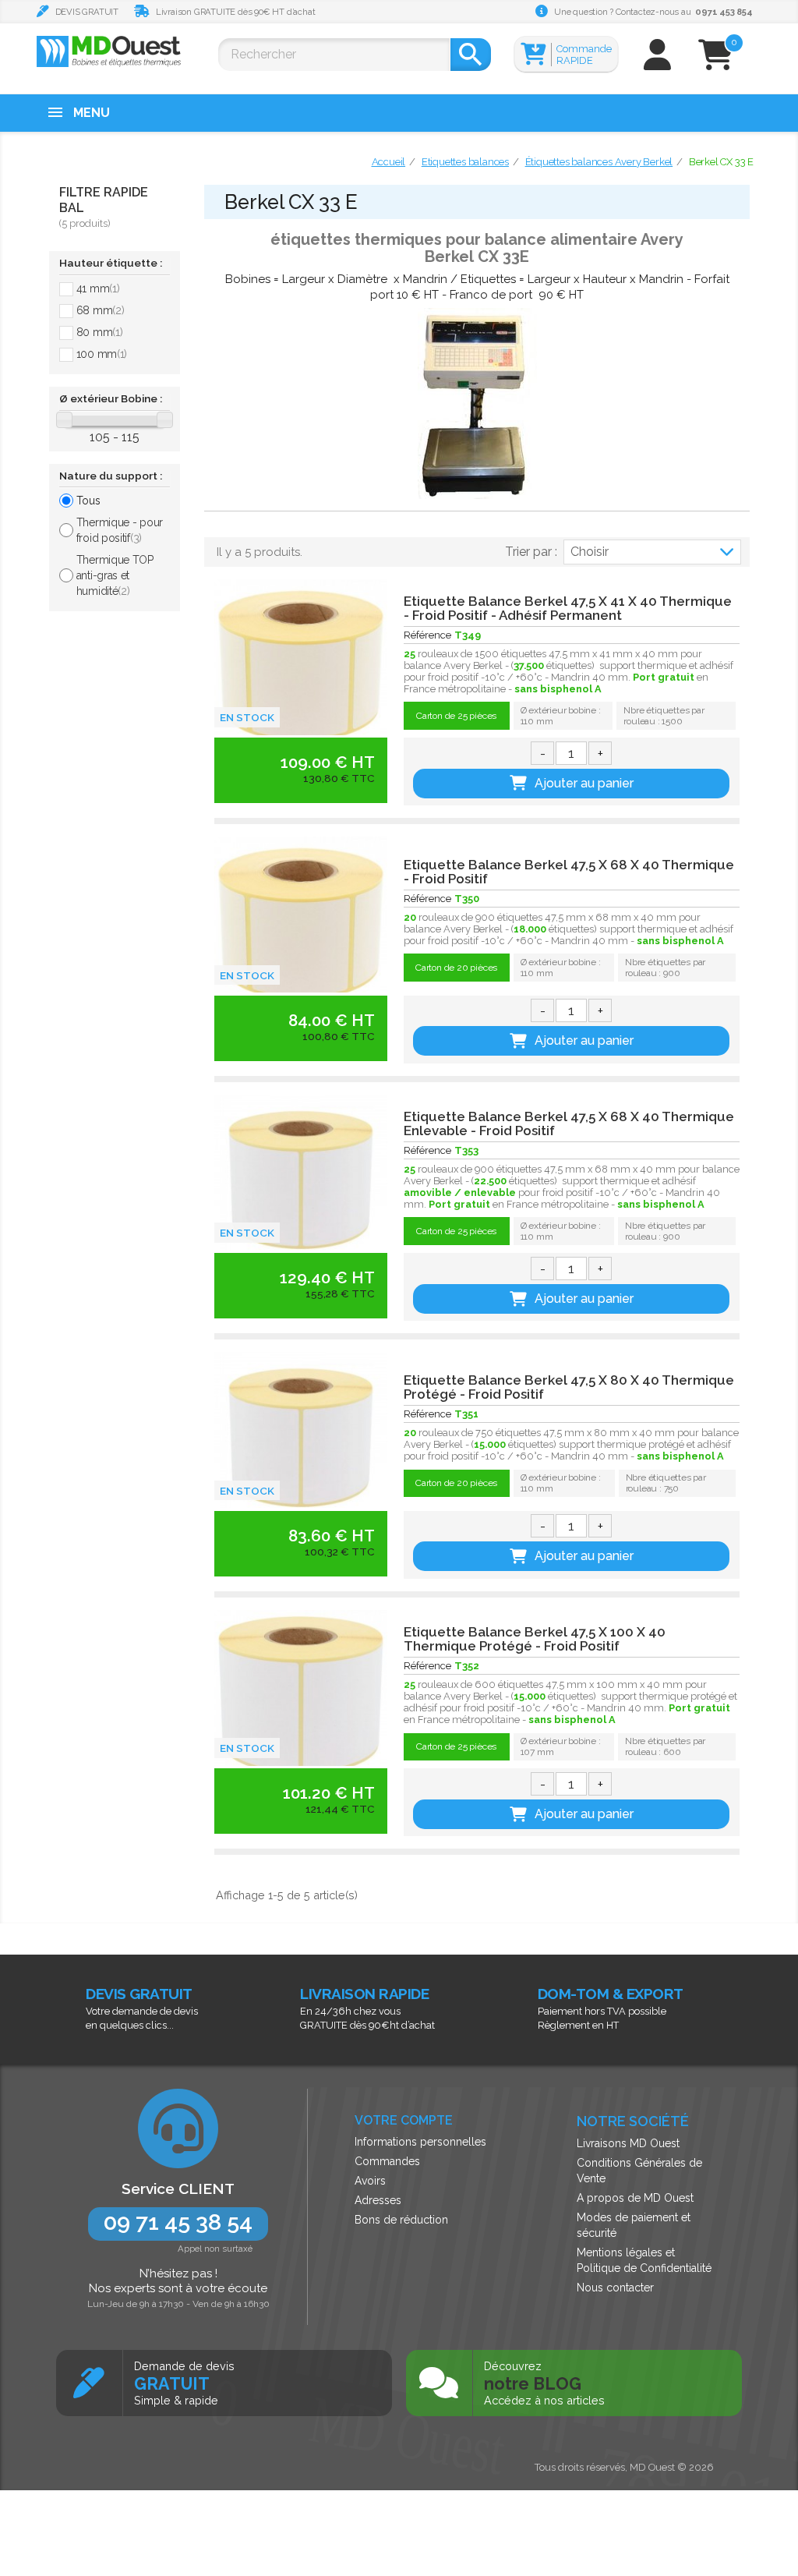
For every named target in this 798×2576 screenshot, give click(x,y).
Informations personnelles (420, 2142)
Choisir (590, 552)
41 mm (98, 288)
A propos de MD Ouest (635, 2198)
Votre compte (404, 2120)
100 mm (102, 354)
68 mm (101, 310)
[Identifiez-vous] (657, 62)
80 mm (100, 332)
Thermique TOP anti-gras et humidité (115, 575)
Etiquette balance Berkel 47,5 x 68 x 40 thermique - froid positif (569, 872)
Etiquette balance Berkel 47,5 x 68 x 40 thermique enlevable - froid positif (569, 1123)
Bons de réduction (401, 2220)
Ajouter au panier (584, 783)
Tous (88, 501)
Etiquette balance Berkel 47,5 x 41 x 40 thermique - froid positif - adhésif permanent (568, 608)
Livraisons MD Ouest (628, 2143)
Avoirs (370, 2181)
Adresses (378, 2200)
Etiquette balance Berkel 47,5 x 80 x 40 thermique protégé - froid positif (569, 1387)
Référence (427, 635)
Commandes (387, 2161)
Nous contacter (615, 2288)
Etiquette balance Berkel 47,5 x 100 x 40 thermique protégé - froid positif (535, 1639)
